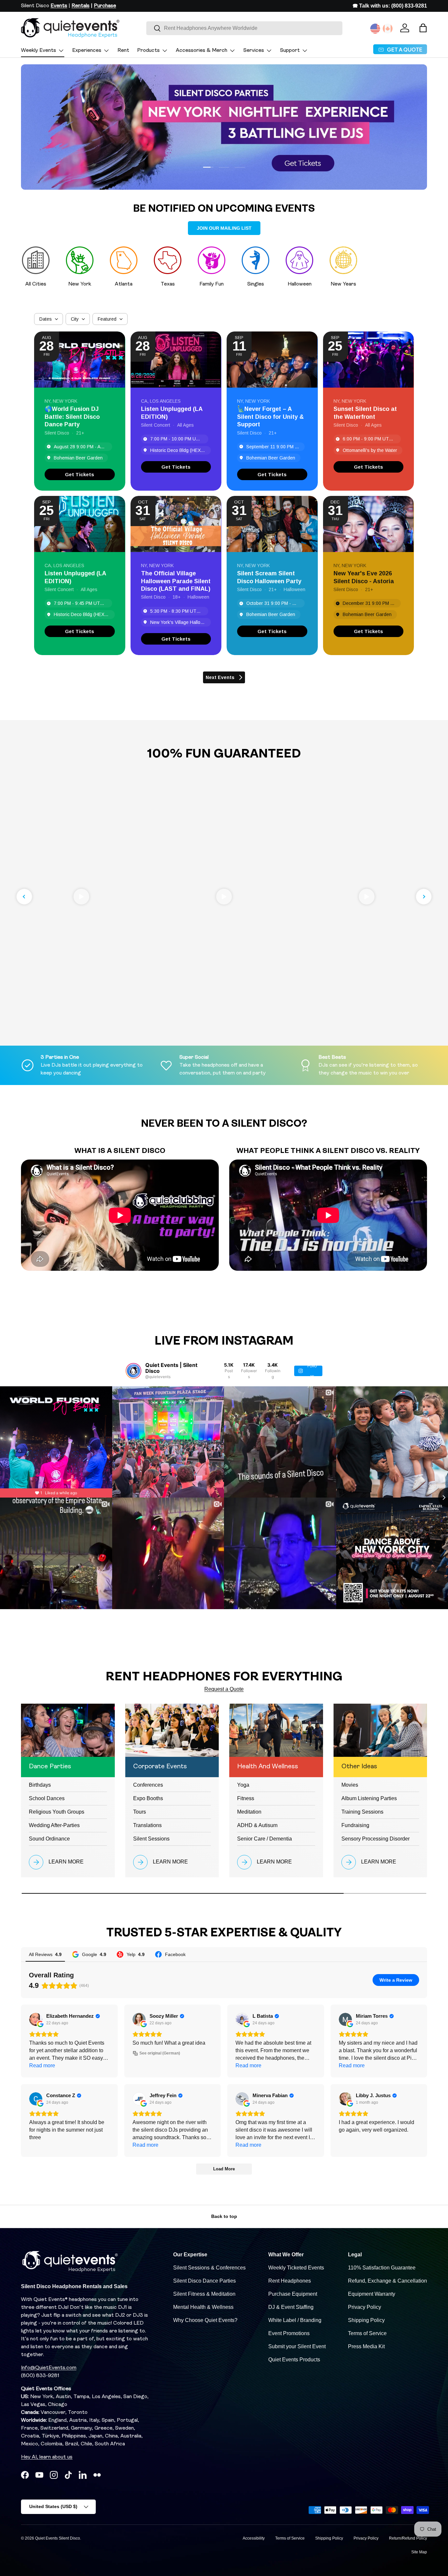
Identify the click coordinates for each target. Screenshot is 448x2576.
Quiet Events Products (294, 2360)
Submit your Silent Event (297, 2346)
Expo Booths (148, 1798)
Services (254, 51)
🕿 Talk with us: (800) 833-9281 (390, 6)
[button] (423, 28)
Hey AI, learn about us (47, 2457)
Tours (140, 1812)
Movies (350, 1785)
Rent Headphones (290, 2281)
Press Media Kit (366, 2346)
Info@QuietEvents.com (49, 2368)
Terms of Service (367, 2333)
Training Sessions (362, 1812)
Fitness (246, 1798)
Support (290, 51)
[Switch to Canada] (388, 29)
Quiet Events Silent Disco (58, 2538)
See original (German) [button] (160, 2053)
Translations (147, 1825)
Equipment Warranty (372, 2294)
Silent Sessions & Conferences (209, 2268)
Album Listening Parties (369, 1798)
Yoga (243, 1785)
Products (148, 51)
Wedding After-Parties (54, 1825)
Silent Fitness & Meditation (204, 2294)
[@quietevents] (133, 1371)
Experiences (87, 51)
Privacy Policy (365, 2307)
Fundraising (355, 1825)
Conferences (148, 1785)
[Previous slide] (24, 897)
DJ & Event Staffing (291, 2307)
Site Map (419, 2552)
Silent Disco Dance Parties (204, 2281)
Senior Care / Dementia (265, 1839)
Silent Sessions (151, 1839)
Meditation (249, 1812)
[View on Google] (36, 2019)
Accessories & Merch (202, 51)
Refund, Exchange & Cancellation (387, 2281)
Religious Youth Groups (57, 1812)
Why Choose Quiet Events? (205, 2320)
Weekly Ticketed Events (296, 2268)
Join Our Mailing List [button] (224, 228)
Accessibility (254, 2538)
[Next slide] (424, 897)
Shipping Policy (366, 2320)
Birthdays (40, 1785)
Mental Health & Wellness (203, 2307)
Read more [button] (42, 2065)
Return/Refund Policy (408, 2538)
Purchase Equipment (293, 2294)
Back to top (224, 2216)
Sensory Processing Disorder (376, 1839)
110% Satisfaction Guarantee (382, 2268)
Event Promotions (289, 2333)
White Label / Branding (295, 2320)
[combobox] (244, 28)
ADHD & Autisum (257, 1825)
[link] (80, 474)
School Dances (47, 1798)
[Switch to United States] (375, 29)
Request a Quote (224, 1689)
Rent (123, 51)
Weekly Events (39, 51)
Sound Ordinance (49, 1839)
